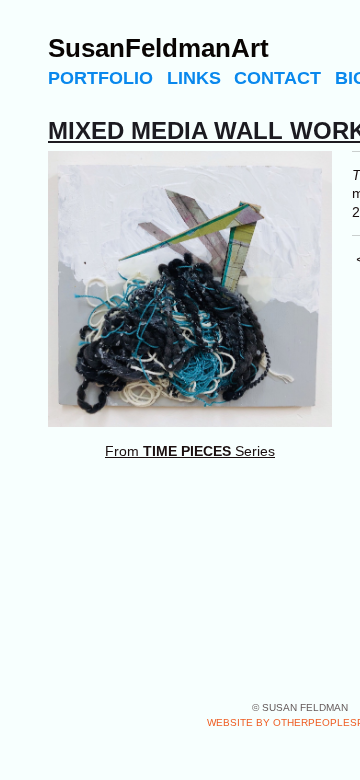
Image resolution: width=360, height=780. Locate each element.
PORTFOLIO (100, 78)
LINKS (194, 78)
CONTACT (277, 78)
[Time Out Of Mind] (190, 289)
